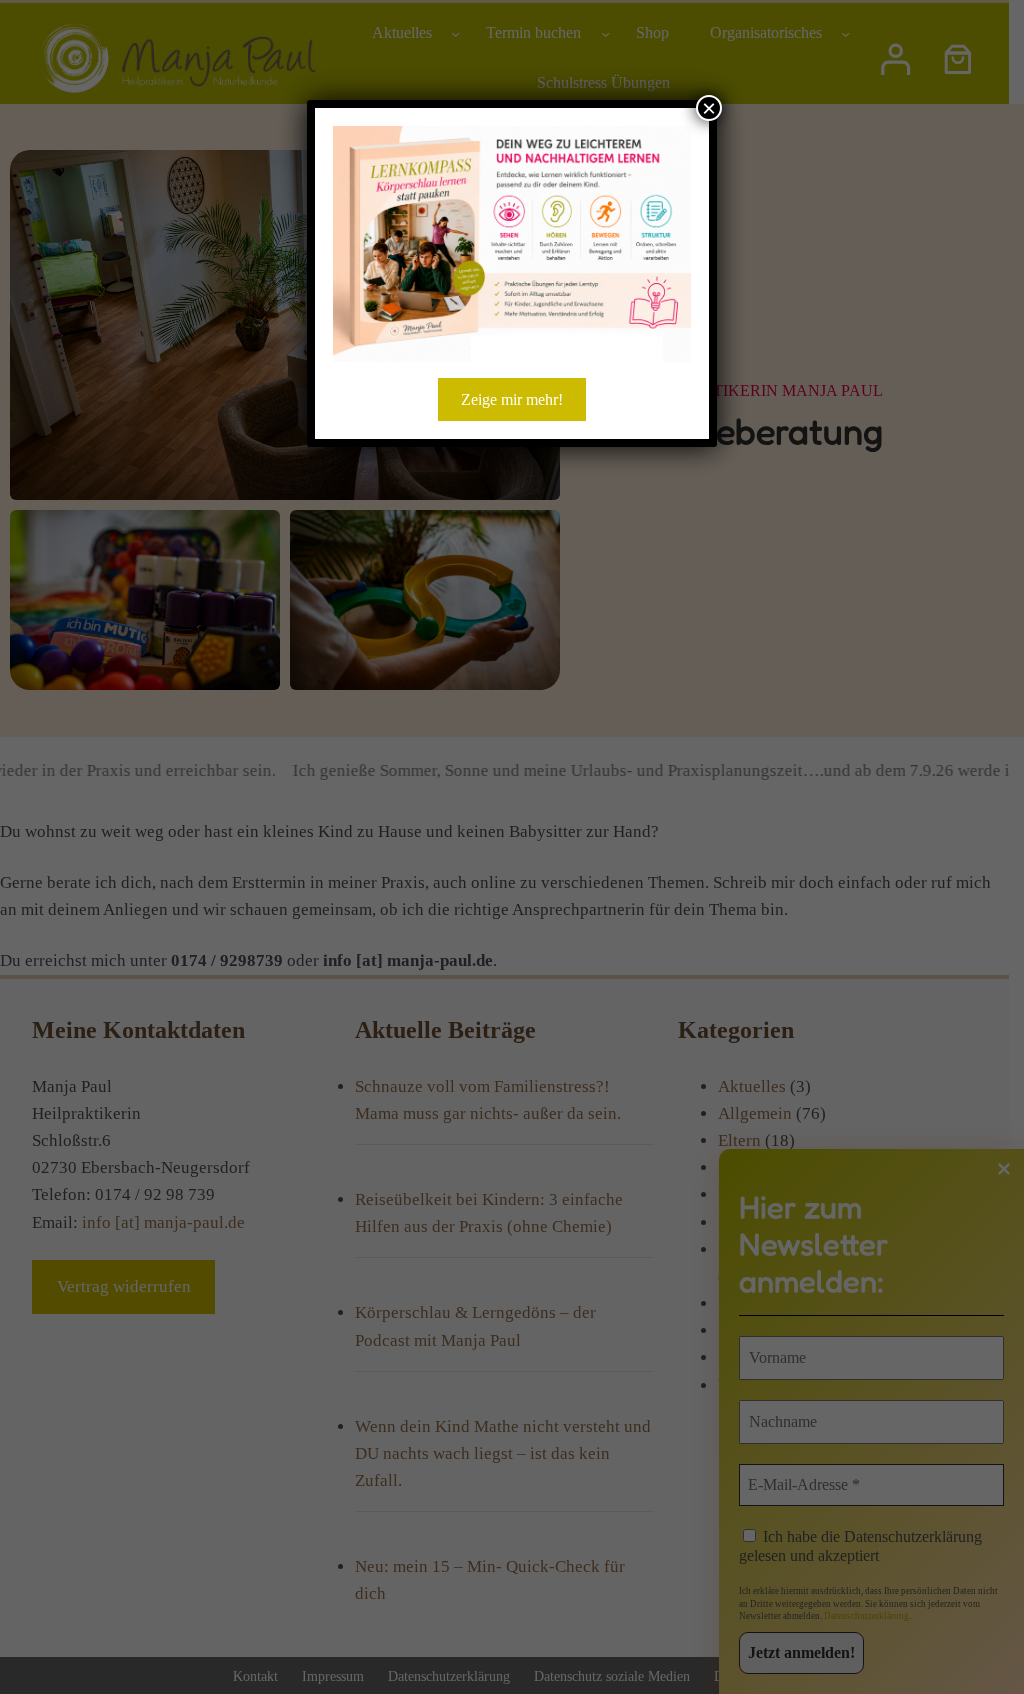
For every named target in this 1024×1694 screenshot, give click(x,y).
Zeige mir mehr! (512, 399)
